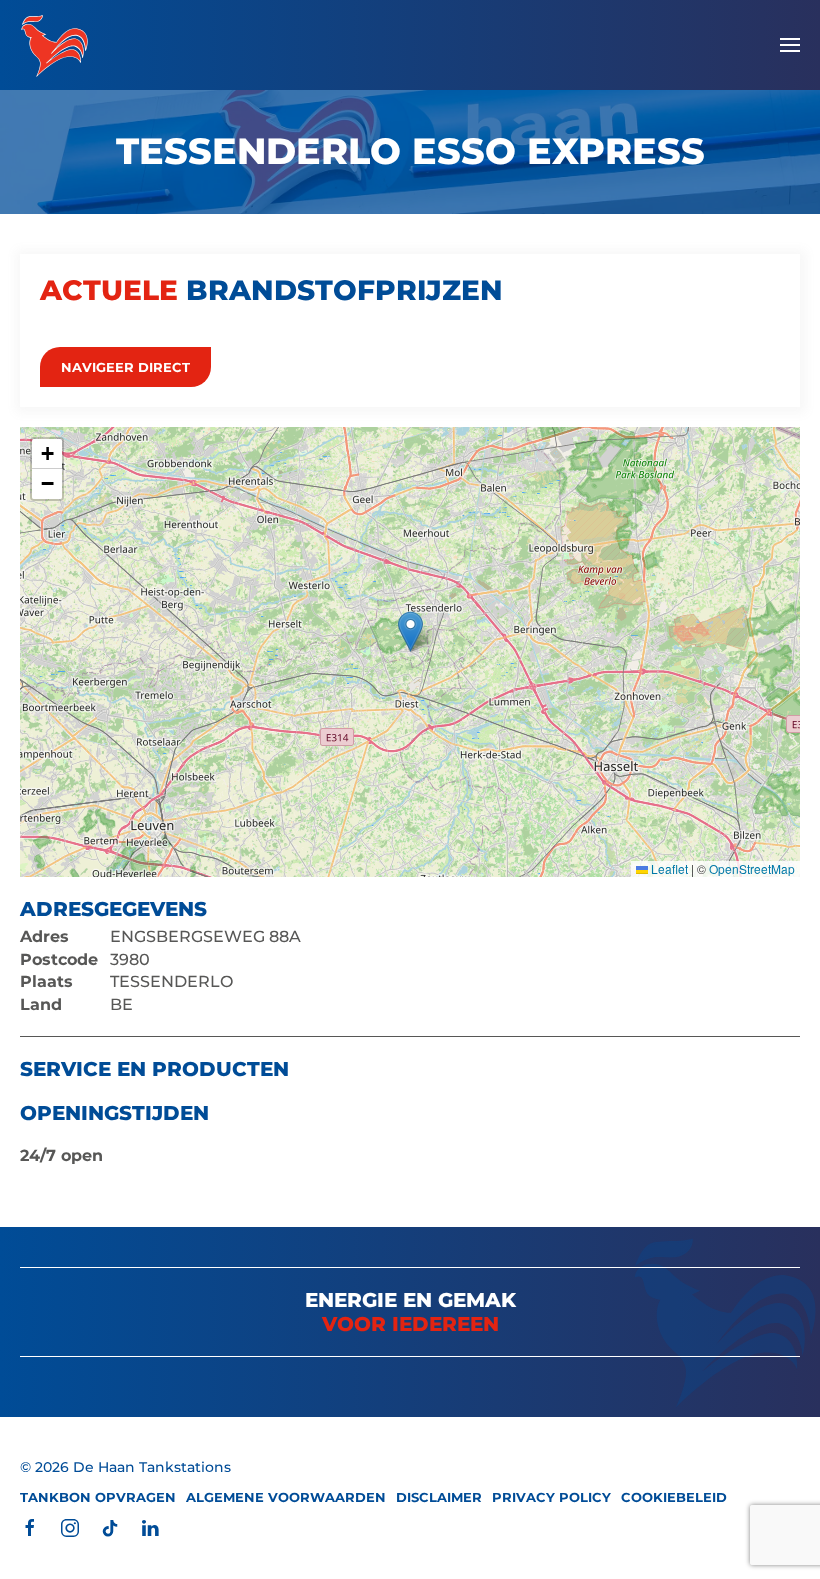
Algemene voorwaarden (286, 1497)
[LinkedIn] (150, 1527)
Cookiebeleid (674, 1497)
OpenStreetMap (752, 868)
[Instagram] (70, 1527)
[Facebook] (30, 1527)
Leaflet (668, 868)
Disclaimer (439, 1497)
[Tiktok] (110, 1527)
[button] (790, 45)
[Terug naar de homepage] (54, 45)
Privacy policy (551, 1497)
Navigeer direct (125, 367)
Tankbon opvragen (98, 1497)
